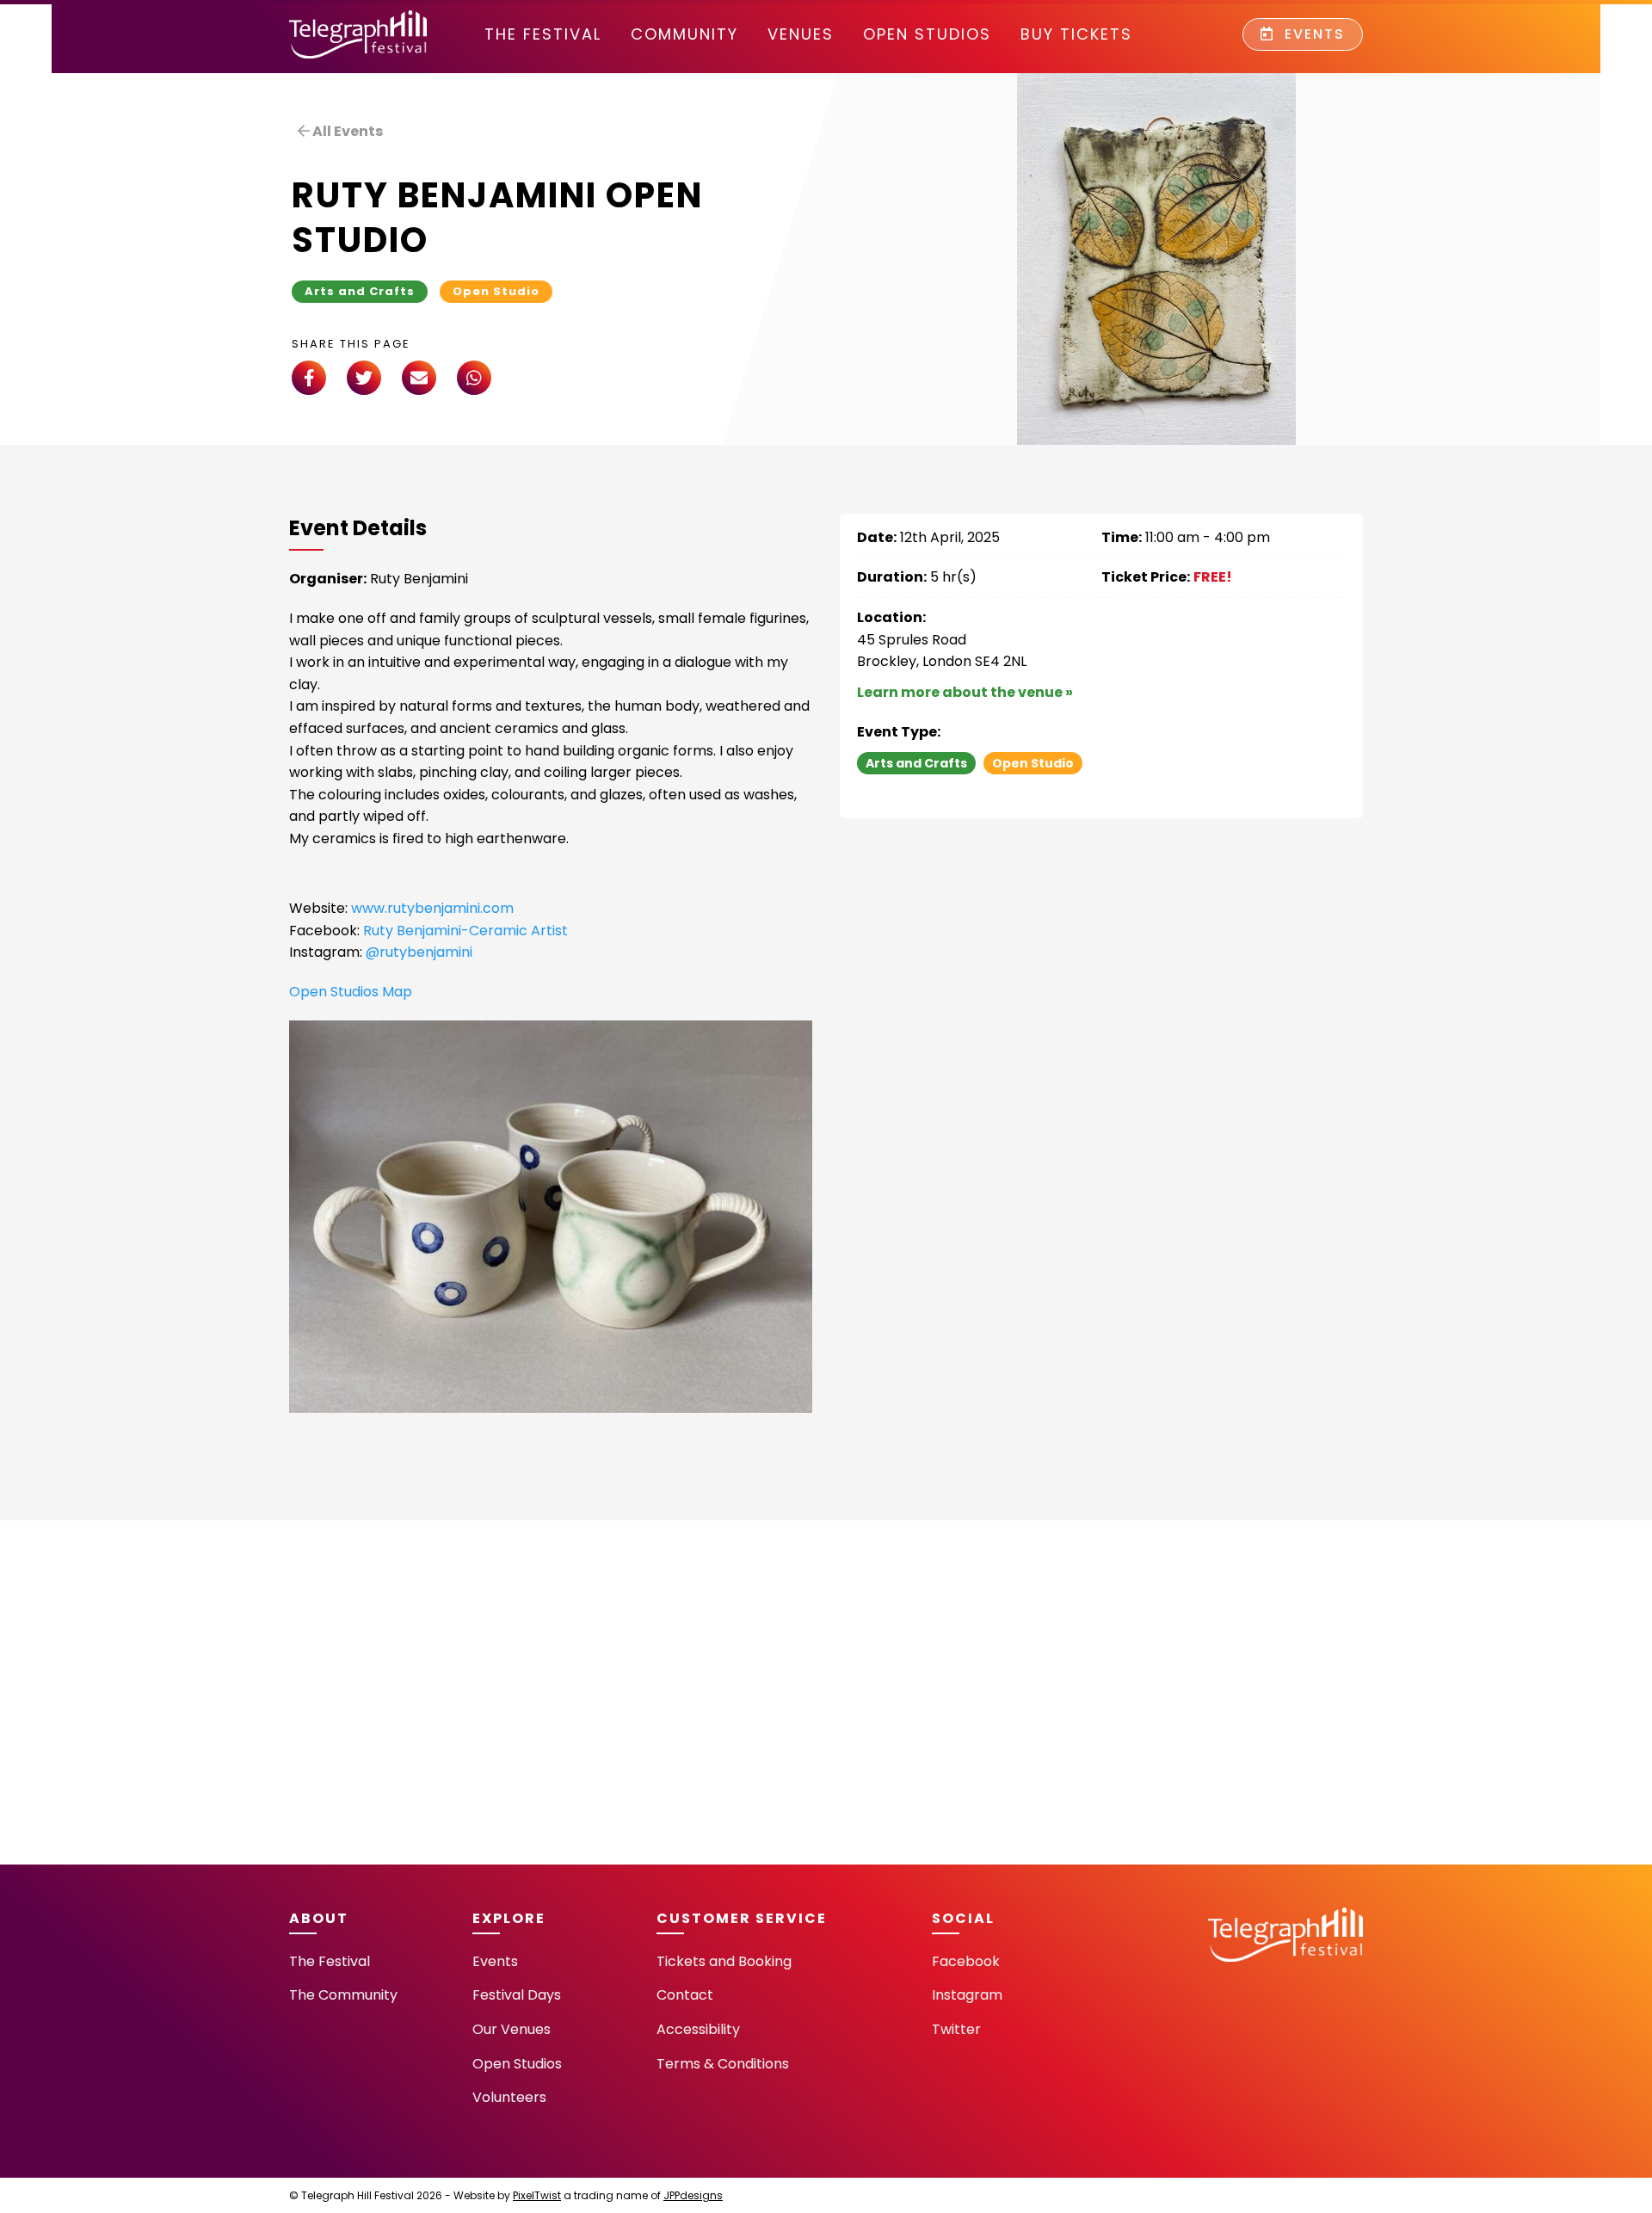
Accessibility (698, 2029)
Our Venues (512, 2029)
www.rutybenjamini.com (431, 908)
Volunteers (509, 2097)
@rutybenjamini (419, 952)
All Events (346, 131)
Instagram (967, 1995)
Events (1312, 34)
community (684, 34)
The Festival (543, 34)
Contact (685, 1995)
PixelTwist (537, 2195)
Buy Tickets (1076, 34)
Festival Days (517, 1995)
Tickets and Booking (724, 1961)
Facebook (966, 1961)
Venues (801, 34)
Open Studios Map (351, 992)
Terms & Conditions (723, 2064)
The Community (343, 1995)
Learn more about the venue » (965, 692)
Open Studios (927, 34)
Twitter (956, 2029)
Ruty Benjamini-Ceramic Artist (465, 931)
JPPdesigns (693, 2195)
